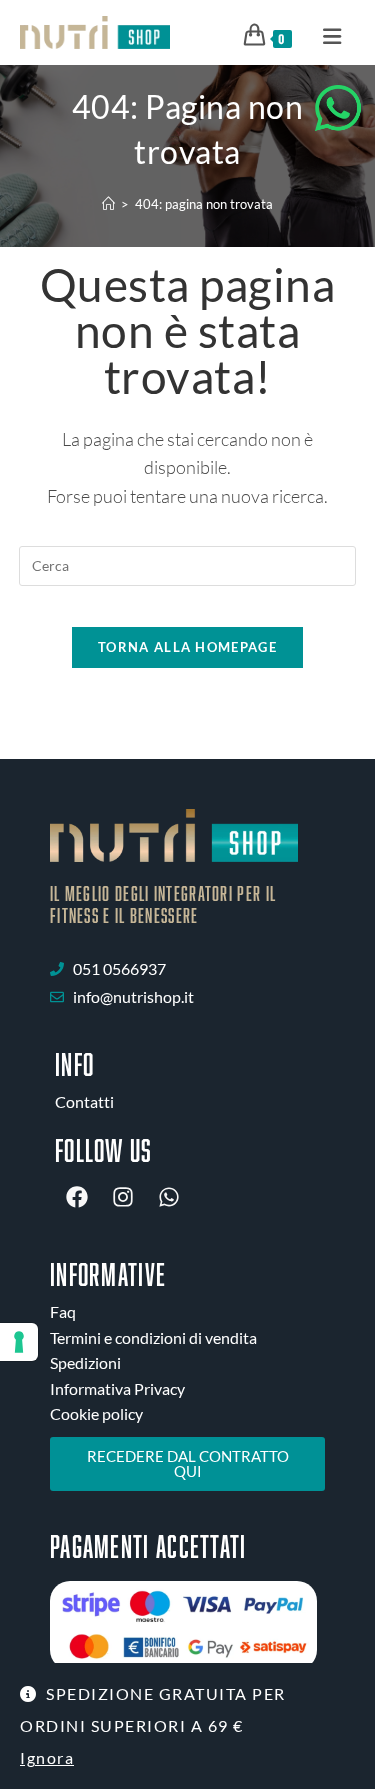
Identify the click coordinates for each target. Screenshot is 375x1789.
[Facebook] (77, 1197)
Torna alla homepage (187, 647)
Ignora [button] (47, 1757)
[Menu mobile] (325, 35)
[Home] (108, 204)
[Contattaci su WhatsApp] (338, 108)
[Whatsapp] (169, 1197)
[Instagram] (123, 1197)
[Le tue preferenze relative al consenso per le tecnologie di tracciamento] (19, 1342)
